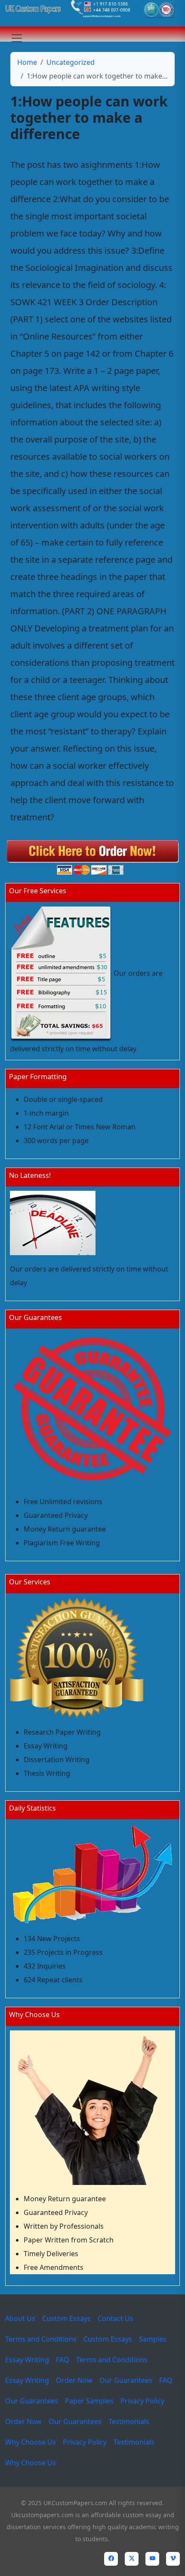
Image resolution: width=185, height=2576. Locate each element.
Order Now (74, 2380)
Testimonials (129, 2421)
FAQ (63, 2360)
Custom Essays (66, 2318)
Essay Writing (27, 2360)
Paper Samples (89, 2401)
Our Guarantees (126, 2380)
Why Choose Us (31, 2442)
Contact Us (116, 2318)
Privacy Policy (142, 2401)
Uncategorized (71, 62)
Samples (153, 2339)
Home (27, 62)
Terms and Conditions (41, 2339)
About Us (20, 2318)
